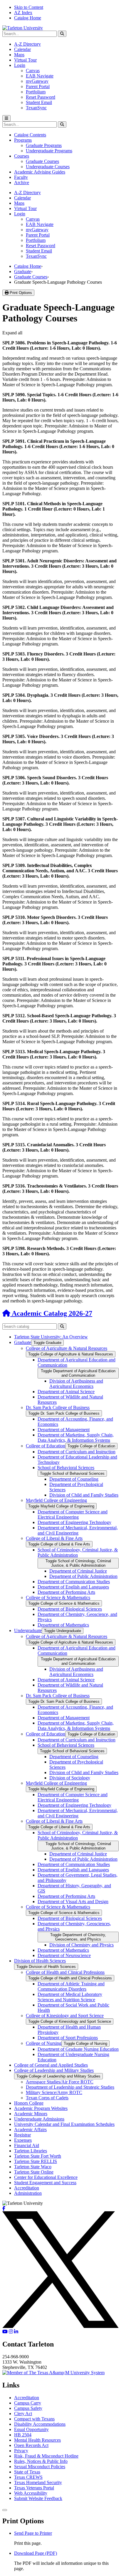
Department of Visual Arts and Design (73, 1902)
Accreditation (27, 2188)
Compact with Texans (34, 2419)
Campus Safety (28, 2408)
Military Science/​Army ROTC (54, 2092)
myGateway (37, 81)
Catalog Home (28, 18)
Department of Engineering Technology (74, 1522)
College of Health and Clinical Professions (65, 1972)
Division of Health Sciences (40, 1961)
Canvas (33, 71)
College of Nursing (44, 2043)
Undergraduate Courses (48, 167)
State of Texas (27, 2472)
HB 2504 (23, 2435)
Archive (22, 183)
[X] (60, 2326)
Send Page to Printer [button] (33, 2533)
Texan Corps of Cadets (47, 2098)
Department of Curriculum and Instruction (77, 1452)
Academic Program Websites (41, 2108)
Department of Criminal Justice (78, 1571)
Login (20, 65)
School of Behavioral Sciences (66, 1468)
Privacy (21, 2451)
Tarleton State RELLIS (36, 2161)
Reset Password (41, 97)
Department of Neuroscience (64, 1955)
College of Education (46, 1446)
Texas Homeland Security (38, 2482)
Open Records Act (31, 2445)
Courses (22, 156)
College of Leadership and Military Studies (54, 2070)
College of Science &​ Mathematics (58, 1597)
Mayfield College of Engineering (56, 1500)
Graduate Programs (44, 145)
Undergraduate (28, 1630)
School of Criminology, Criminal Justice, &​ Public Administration (78, 1552)
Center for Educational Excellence (46, 2177)
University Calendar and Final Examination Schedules (64, 2124)
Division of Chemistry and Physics (81, 1945)
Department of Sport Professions (68, 2038)
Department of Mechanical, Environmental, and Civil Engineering (78, 1530)
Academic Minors (31, 2114)
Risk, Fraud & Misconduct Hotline (46, 2456)
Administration (28, 2193)
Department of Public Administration (83, 1576)
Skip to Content (29, 7)
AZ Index (23, 13)
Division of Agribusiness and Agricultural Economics (76, 1384)
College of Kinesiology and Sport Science (65, 2016)
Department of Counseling (74, 1479)
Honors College (29, 2103)
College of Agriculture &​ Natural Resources (67, 1348)
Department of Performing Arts (66, 1592)
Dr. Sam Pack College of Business (58, 1407)
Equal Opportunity (31, 2429)
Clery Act (23, 2414)
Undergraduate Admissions (39, 2119)
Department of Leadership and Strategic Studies (70, 2087)
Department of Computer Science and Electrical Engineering (73, 1514)
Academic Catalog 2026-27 (51, 1313)
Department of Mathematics (63, 1625)
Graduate (23, 271)
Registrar (22, 2135)
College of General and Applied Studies (51, 2065)
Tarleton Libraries (31, 2151)
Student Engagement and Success (45, 2183)
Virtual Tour (25, 60)
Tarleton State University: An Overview (51, 1337)
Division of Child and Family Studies (84, 1495)
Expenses (23, 2140)
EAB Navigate (40, 76)
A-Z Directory (27, 44)
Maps (19, 55)
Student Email (39, 102)
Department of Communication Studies (74, 1582)
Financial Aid (27, 2145)
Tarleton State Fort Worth (38, 2156)
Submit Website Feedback (38, 2498)
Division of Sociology (70, 1778)
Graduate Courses (42, 161)
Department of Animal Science (66, 1392)
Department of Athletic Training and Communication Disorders (71, 1986)
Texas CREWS (28, 2477)
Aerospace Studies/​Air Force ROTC (60, 2082)
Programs (23, 140)
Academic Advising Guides (40, 172)
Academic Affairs (30, 2130)
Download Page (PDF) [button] (36, 2553)
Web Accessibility (31, 2493)
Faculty (21, 177)
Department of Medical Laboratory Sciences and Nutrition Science (70, 1997)
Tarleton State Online (34, 2172)
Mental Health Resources (37, 2440)
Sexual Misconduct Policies (40, 2467)
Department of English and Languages (73, 1587)
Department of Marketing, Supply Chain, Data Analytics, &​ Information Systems (76, 1438)
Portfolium (36, 92)
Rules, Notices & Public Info (41, 2461)
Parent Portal (38, 86)
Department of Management (64, 1430)
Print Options (20, 293)
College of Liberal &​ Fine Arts (54, 1538)
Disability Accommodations (40, 2424)
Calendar (22, 49)
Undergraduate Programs (49, 151)
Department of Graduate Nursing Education (78, 2049)
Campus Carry (28, 2403)
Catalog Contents (30, 135)
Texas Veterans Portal (34, 2488)
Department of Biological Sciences (70, 1609)
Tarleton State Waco (33, 2167)
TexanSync (36, 108)
